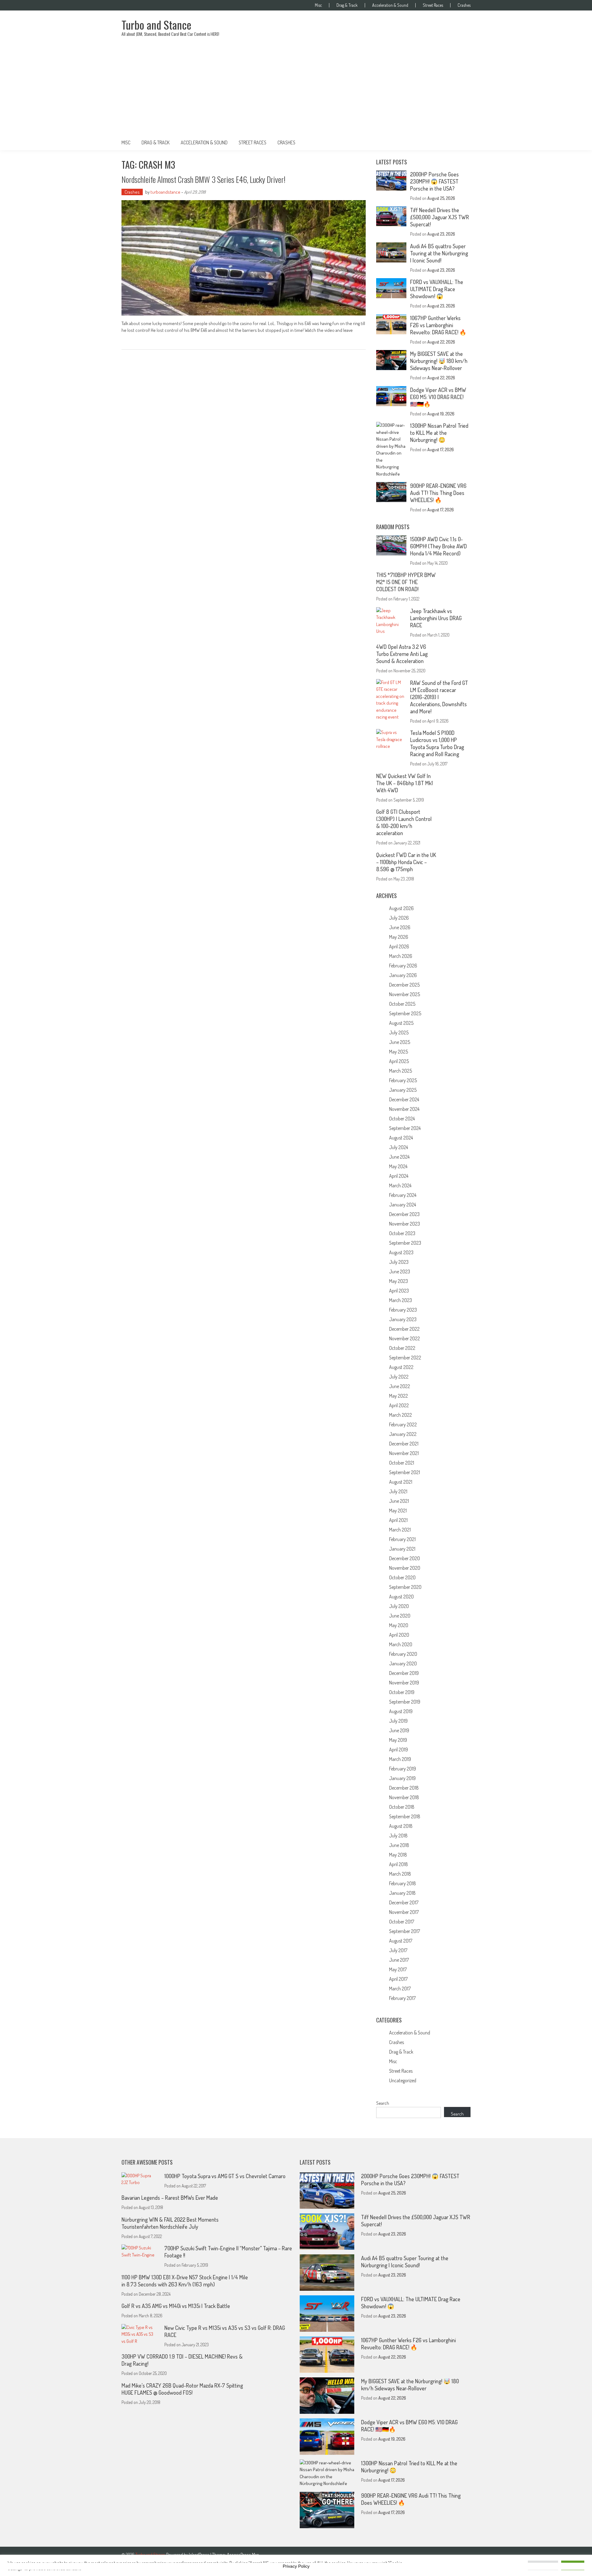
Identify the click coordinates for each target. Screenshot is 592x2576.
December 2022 (404, 1329)
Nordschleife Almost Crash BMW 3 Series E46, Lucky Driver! (203, 179)
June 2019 (399, 1730)
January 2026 (403, 975)
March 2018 (400, 1874)
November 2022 (405, 1338)
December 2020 (405, 1558)
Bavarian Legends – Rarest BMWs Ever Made (170, 2198)
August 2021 (401, 1482)
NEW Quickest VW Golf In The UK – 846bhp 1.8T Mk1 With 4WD (405, 783)
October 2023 (402, 1233)
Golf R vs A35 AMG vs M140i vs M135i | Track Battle (176, 2306)
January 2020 (403, 1663)
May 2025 (399, 1052)
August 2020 (401, 1597)
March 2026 (401, 956)
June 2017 (399, 1960)
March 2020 (401, 1644)
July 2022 (399, 1377)
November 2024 (404, 1109)
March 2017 (400, 1989)
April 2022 (399, 1405)
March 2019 (400, 1759)
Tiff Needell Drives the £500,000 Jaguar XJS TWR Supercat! (440, 217)
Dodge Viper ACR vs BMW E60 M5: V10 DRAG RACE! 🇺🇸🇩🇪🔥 (438, 397)
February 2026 (403, 966)
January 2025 (403, 1090)
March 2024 (400, 1185)
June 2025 (400, 1042)
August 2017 (401, 1941)
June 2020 (400, 1616)
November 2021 (404, 1453)
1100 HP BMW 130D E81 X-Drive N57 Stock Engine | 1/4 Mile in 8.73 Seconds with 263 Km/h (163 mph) (185, 2281)
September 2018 (405, 1816)
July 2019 (398, 1721)
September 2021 (405, 1472)
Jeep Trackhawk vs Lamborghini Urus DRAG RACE (436, 618)
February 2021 (402, 1539)
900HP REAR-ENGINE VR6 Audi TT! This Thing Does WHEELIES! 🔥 (438, 493)
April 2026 (399, 946)
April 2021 (398, 1520)
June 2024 (399, 1157)
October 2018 (402, 1807)
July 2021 (398, 1491)
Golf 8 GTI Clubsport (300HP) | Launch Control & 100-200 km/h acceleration (404, 822)
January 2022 (403, 1434)
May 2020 (399, 1625)
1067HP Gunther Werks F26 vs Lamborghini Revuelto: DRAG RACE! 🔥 (438, 325)
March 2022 (401, 1415)
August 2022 (401, 1367)
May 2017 (398, 1969)
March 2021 (400, 1530)
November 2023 (405, 1224)
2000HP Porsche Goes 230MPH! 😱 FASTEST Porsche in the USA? (434, 181)
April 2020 (399, 1635)
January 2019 (402, 1778)
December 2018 (404, 1788)
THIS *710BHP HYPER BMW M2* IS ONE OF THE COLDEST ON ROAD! (406, 582)
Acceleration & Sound (390, 5)
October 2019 (402, 1692)
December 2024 (404, 1099)
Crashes (464, 5)
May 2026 (399, 937)
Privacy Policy (296, 2566)
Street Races (433, 5)
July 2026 (399, 918)
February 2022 (403, 1424)
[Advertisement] (296, 89)
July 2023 (399, 1262)
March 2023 (401, 1300)
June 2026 (400, 927)
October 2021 (402, 1463)
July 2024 (399, 1147)
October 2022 (402, 1348)
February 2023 (403, 1310)
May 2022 (399, 1396)
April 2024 (399, 1176)
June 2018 (399, 1845)
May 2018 (398, 1855)
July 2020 (399, 1606)
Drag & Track (347, 5)
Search (383, 2103)
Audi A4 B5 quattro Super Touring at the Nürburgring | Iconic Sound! (439, 253)
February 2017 (402, 1998)
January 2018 (402, 1893)
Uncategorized (403, 2080)
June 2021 (399, 1501)
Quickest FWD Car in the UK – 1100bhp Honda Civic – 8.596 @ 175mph (406, 862)
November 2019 (404, 1683)
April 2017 (398, 1979)
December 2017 (404, 1902)
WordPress (200, 2555)
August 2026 (401, 908)
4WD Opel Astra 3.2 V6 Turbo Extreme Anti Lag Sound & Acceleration (402, 654)
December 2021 (404, 1444)
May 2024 (398, 1166)
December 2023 (404, 1214)
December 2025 (404, 985)
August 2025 (401, 1023)
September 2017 (405, 1931)
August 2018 (401, 1826)
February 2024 (403, 1195)
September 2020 (405, 1587)
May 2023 (399, 1281)
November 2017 (404, 1912)
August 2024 (401, 1138)
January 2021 (402, 1549)
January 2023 (403, 1319)
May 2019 (398, 1740)
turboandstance (165, 192)
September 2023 (405, 1243)
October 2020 (402, 1577)
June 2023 (400, 1272)
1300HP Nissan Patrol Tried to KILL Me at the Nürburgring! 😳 (439, 433)
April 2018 (399, 1864)
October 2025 (402, 1004)
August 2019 (401, 1711)
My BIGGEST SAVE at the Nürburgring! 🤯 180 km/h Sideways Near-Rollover (439, 361)
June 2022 (400, 1386)
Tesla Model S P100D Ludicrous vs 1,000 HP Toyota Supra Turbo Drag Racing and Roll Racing (437, 743)
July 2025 (399, 1032)
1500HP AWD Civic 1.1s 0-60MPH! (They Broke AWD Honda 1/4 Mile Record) (438, 546)
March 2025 (401, 1071)
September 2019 (405, 1702)
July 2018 (398, 1836)
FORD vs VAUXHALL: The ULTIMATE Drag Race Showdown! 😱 (437, 289)
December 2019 (404, 1673)
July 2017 (398, 1950)
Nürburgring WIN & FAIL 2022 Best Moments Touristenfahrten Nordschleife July (170, 2223)
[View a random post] (461, 142)
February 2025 (403, 1080)
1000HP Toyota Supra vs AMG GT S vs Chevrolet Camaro (225, 2176)
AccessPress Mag (243, 2555)
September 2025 (405, 1013)
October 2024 (402, 1119)
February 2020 (403, 1654)
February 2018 (403, 1883)
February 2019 (403, 1769)
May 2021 (398, 1511)
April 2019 (399, 1750)
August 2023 (401, 1252)
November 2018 (404, 1797)
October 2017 (402, 1922)
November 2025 (405, 994)
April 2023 (399, 1291)
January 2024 (403, 1205)
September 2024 (405, 1128)
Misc (318, 5)
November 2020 (405, 1568)
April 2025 (399, 1061)
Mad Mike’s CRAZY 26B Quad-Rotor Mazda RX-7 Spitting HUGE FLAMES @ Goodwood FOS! (182, 2389)
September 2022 (405, 1358)
